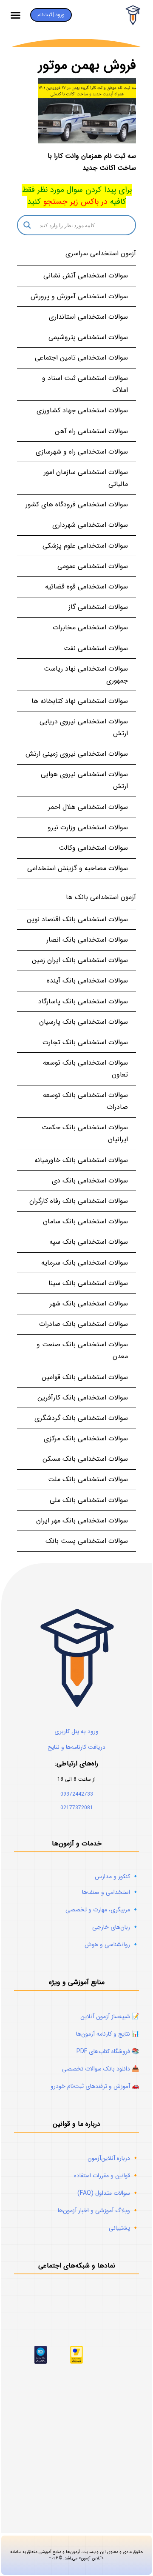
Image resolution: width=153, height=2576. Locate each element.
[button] (16, 15)
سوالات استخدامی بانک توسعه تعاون (85, 1069)
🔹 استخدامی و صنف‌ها (110, 1892)
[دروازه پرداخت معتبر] (76, 2362)
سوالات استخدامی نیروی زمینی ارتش (77, 754)
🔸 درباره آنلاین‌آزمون (113, 2158)
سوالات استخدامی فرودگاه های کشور (77, 504)
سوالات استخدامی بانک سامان (85, 1221)
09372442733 (77, 1794)
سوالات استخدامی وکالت (93, 848)
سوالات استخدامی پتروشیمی (88, 337)
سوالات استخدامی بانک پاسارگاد (83, 1001)
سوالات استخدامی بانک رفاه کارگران (79, 1201)
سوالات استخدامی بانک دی (90, 1181)
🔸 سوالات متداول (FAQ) (108, 2193)
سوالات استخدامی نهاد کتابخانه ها (80, 701)
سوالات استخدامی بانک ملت (88, 1479)
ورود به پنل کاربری (76, 1731)
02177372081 (77, 1808)
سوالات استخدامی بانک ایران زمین (80, 960)
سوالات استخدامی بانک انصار (87, 940)
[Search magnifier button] (27, 225)
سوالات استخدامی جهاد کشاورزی (82, 410)
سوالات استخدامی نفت (96, 648)
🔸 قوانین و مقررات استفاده (106, 2176)
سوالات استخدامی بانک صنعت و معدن (82, 1350)
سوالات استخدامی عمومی (93, 566)
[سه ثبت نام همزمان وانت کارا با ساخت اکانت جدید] (87, 111)
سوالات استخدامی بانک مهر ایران (82, 1521)
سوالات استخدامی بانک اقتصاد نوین (77, 919)
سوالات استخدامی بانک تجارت (85, 1042)
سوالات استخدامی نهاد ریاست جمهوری (86, 675)
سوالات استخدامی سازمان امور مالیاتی (86, 478)
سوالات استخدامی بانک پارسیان (84, 1022)
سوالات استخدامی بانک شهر (89, 1304)
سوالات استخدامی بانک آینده (87, 981)
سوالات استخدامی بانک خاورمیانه (81, 1160)
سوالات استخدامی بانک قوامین (85, 1377)
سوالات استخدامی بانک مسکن (85, 1459)
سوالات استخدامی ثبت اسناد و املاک (85, 384)
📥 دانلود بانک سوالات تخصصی (101, 2069)
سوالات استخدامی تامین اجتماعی (81, 358)
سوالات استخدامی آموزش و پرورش (79, 296)
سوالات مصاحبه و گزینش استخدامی (78, 868)
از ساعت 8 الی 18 (76, 1779)
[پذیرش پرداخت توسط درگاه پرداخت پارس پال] (41, 2362)
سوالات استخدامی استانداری (88, 317)
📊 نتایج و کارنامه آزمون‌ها (108, 2034)
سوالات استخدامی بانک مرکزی (86, 1438)
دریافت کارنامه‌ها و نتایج (76, 1747)
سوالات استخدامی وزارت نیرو (88, 827)
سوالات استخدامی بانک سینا (88, 1283)
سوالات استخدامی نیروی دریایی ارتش (84, 727)
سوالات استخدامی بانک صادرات (84, 1324)
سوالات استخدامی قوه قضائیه (86, 587)
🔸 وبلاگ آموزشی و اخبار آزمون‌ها (98, 2210)
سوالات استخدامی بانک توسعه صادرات (85, 1101)
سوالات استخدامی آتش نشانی (86, 276)
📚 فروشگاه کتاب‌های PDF (108, 2051)
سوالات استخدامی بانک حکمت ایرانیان (85, 1133)
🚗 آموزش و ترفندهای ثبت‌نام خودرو (95, 2086)
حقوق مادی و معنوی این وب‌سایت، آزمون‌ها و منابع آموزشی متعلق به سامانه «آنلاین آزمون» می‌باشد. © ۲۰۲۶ (77, 2555)
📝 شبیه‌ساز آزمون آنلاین (110, 2016)
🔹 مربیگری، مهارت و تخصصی (102, 1910)
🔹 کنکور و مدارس (117, 1876)
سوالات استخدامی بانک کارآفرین (83, 1398)
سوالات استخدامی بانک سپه (89, 1242)
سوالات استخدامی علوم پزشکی (85, 546)
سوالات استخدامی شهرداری (90, 525)
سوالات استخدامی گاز (98, 607)
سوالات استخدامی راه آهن (91, 431)
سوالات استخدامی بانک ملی (89, 1500)
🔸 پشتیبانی (124, 2228)
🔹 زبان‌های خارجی (116, 1927)
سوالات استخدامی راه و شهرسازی (82, 452)
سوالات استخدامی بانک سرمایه (85, 1263)
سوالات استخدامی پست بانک (87, 1541)
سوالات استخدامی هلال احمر (88, 807)
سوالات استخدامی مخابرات (90, 627)
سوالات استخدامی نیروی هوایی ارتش (84, 780)
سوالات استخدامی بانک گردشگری (81, 1418)
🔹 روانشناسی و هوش (112, 1945)
